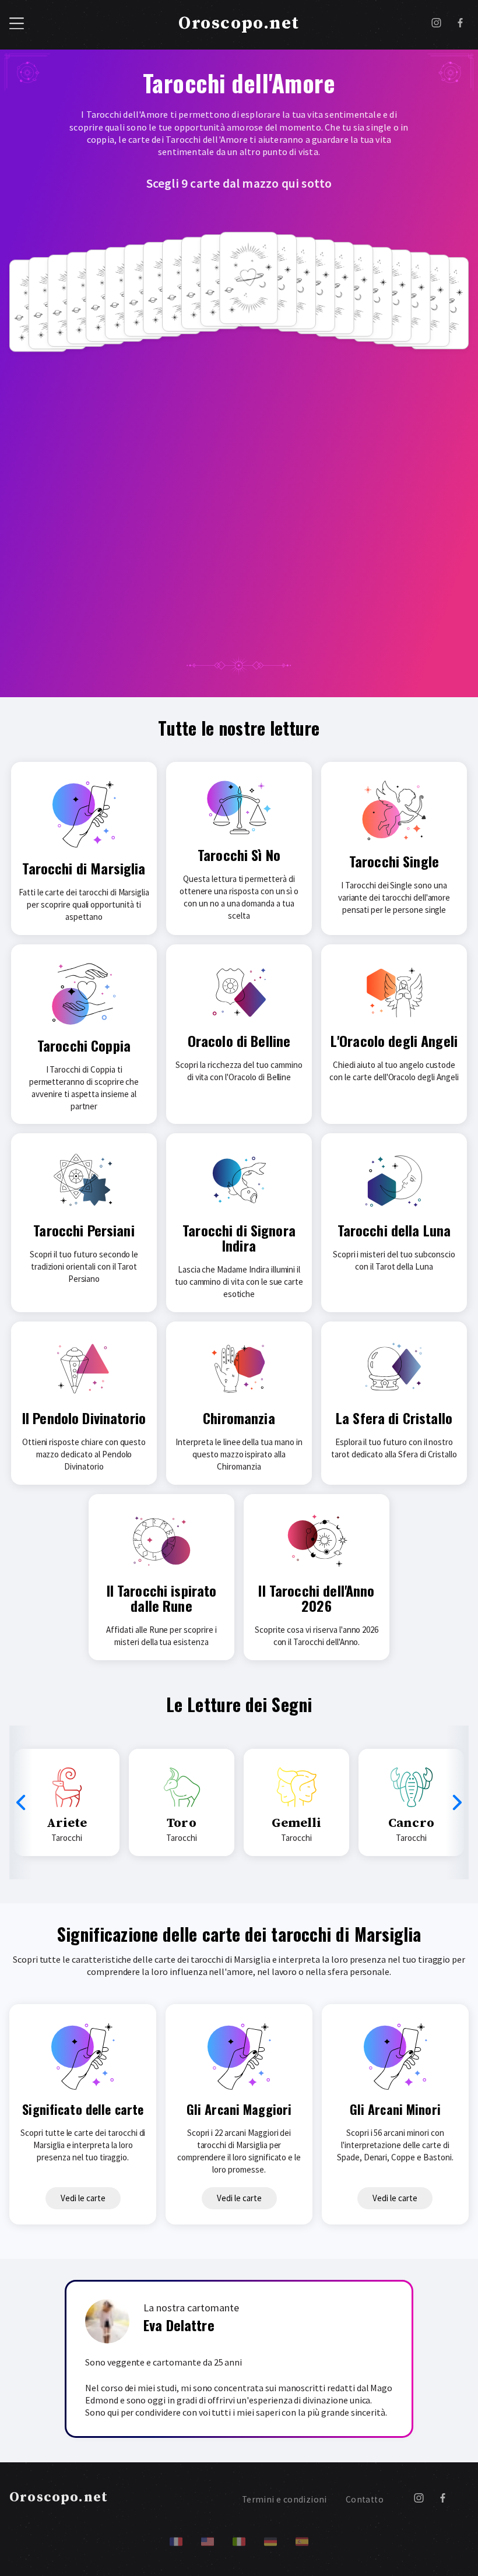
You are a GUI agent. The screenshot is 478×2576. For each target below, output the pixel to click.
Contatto (365, 2499)
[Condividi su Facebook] (460, 24)
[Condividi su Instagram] (436, 24)
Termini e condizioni (284, 2499)
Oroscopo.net (239, 23)
